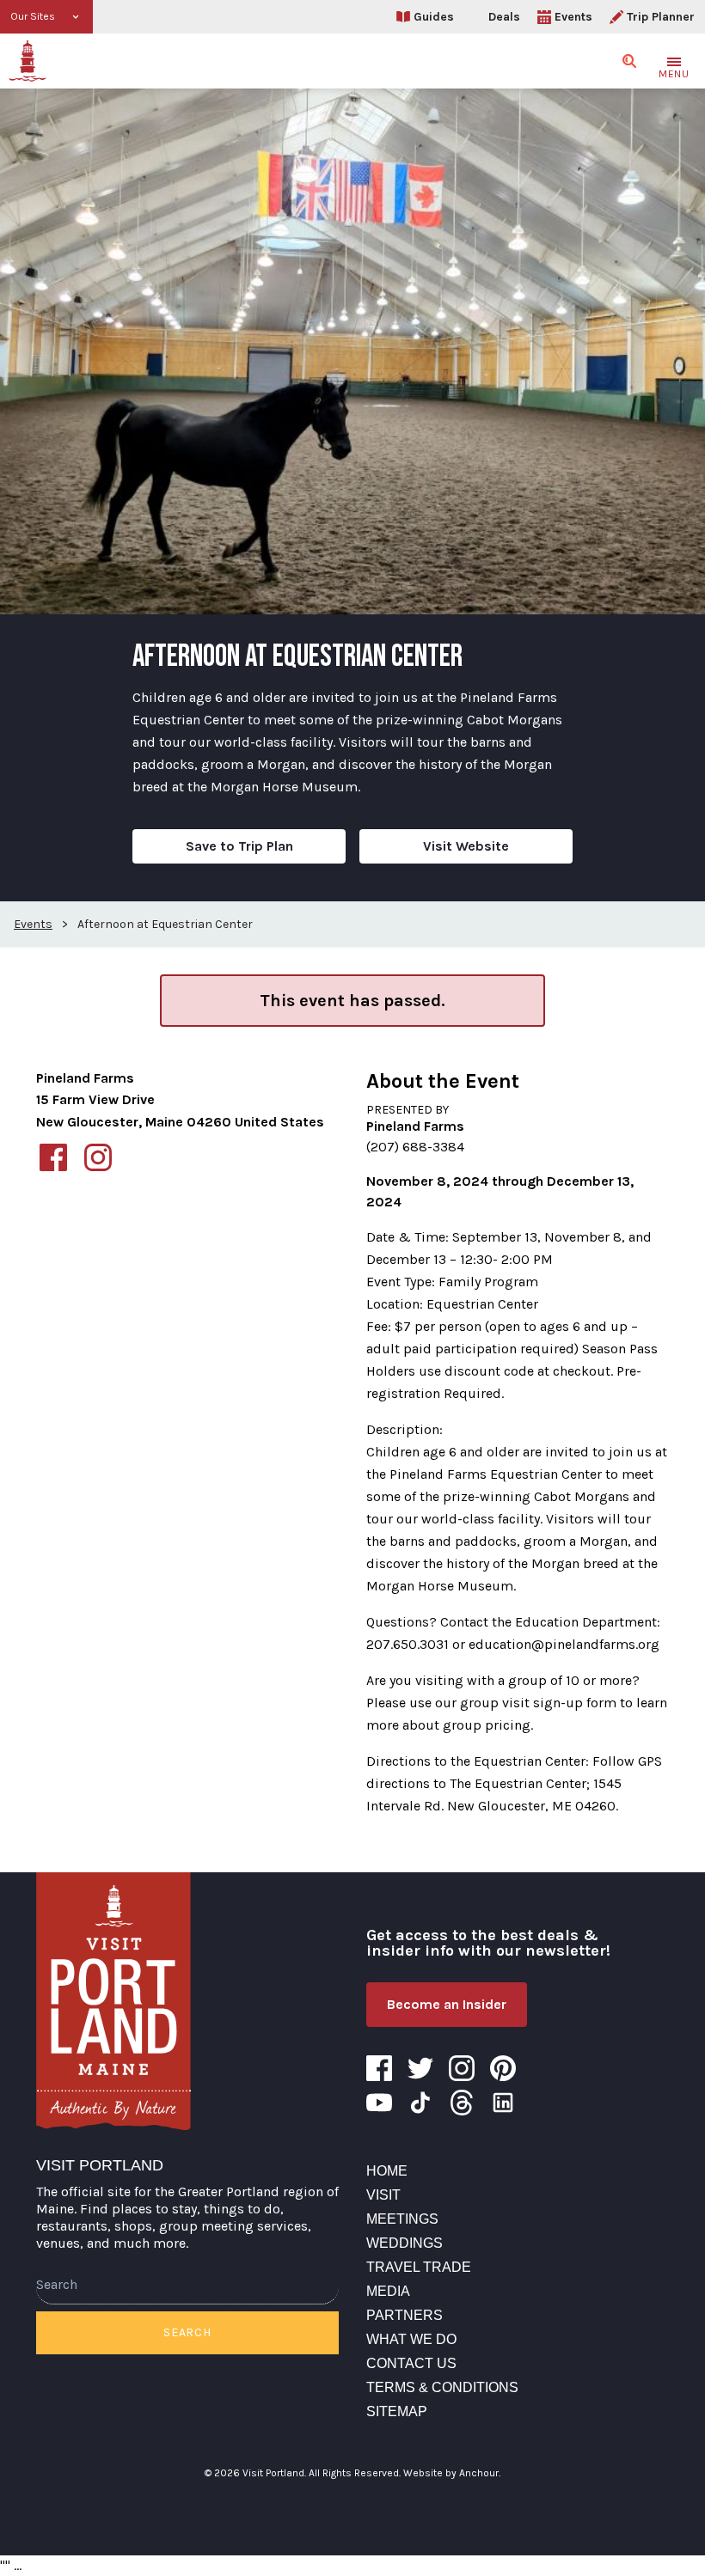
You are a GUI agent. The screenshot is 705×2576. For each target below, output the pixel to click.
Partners (405, 2315)
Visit (383, 2195)
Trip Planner (661, 17)
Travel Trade (419, 2267)
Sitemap (397, 2411)
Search (187, 2332)
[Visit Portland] (28, 61)
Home (387, 2171)
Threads (462, 2103)
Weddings (405, 2243)
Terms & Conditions (442, 2387)
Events (573, 17)
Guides (434, 17)
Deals (504, 17)
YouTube (379, 2103)
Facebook (379, 2068)
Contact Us (411, 2363)
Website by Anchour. (452, 2473)
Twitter (420, 2068)
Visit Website (466, 846)
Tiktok (420, 2103)
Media (388, 2291)
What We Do (411, 2339)
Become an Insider (447, 2004)
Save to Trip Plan (239, 846)
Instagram (462, 2068)
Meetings (402, 2219)
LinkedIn (503, 2103)
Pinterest (503, 2068)
